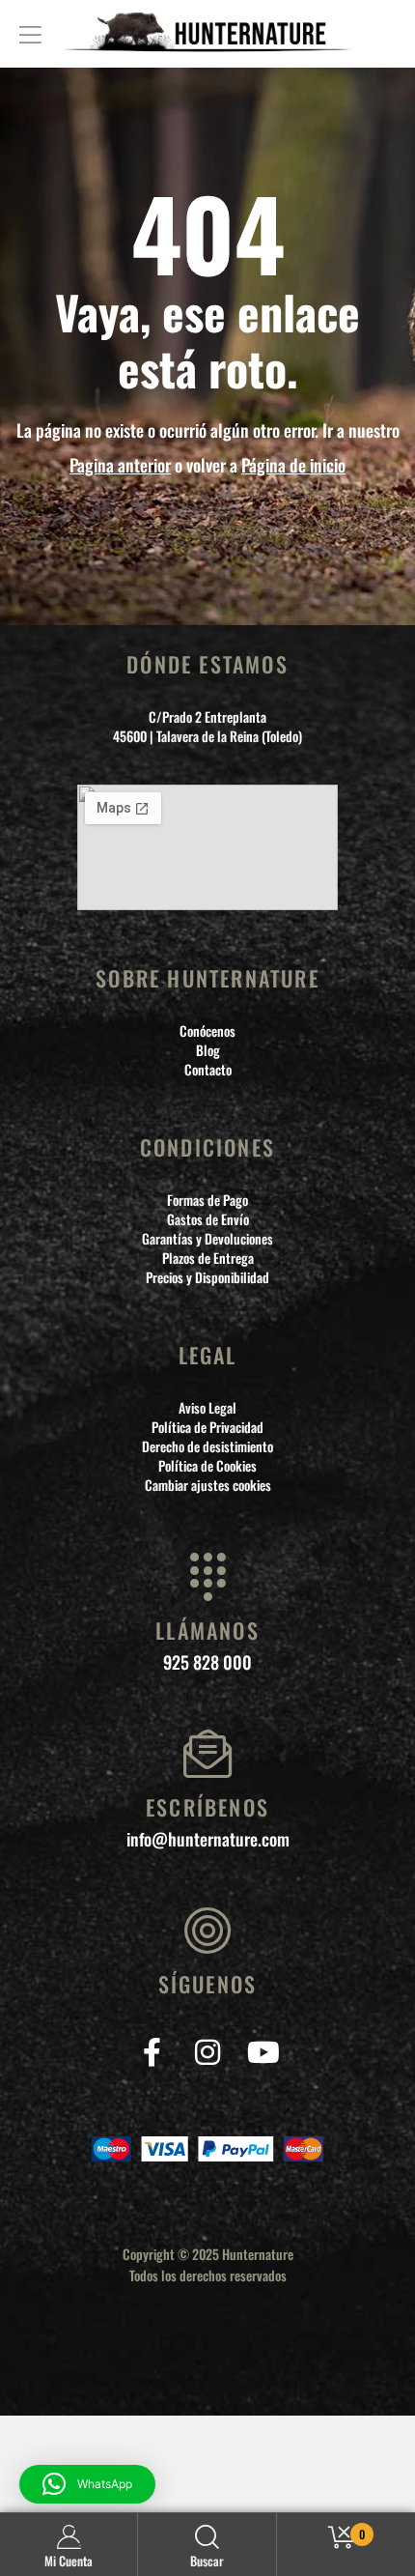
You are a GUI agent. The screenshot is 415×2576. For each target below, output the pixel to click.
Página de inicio (293, 465)
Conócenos (207, 1031)
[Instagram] (208, 2052)
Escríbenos (207, 1807)
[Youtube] (264, 2052)
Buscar (207, 2561)
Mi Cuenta (69, 2561)
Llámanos (207, 1630)
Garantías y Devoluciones (207, 1239)
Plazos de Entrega (208, 1258)
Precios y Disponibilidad (207, 1277)
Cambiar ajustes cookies (208, 1485)
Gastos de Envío (208, 1219)
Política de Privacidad (207, 1427)
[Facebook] (152, 2052)
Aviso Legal (207, 1408)
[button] (87, 2484)
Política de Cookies (207, 1466)
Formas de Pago (207, 1200)
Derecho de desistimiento (207, 1446)
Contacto (208, 1070)
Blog (208, 1050)
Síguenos (208, 1984)
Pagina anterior (120, 465)
